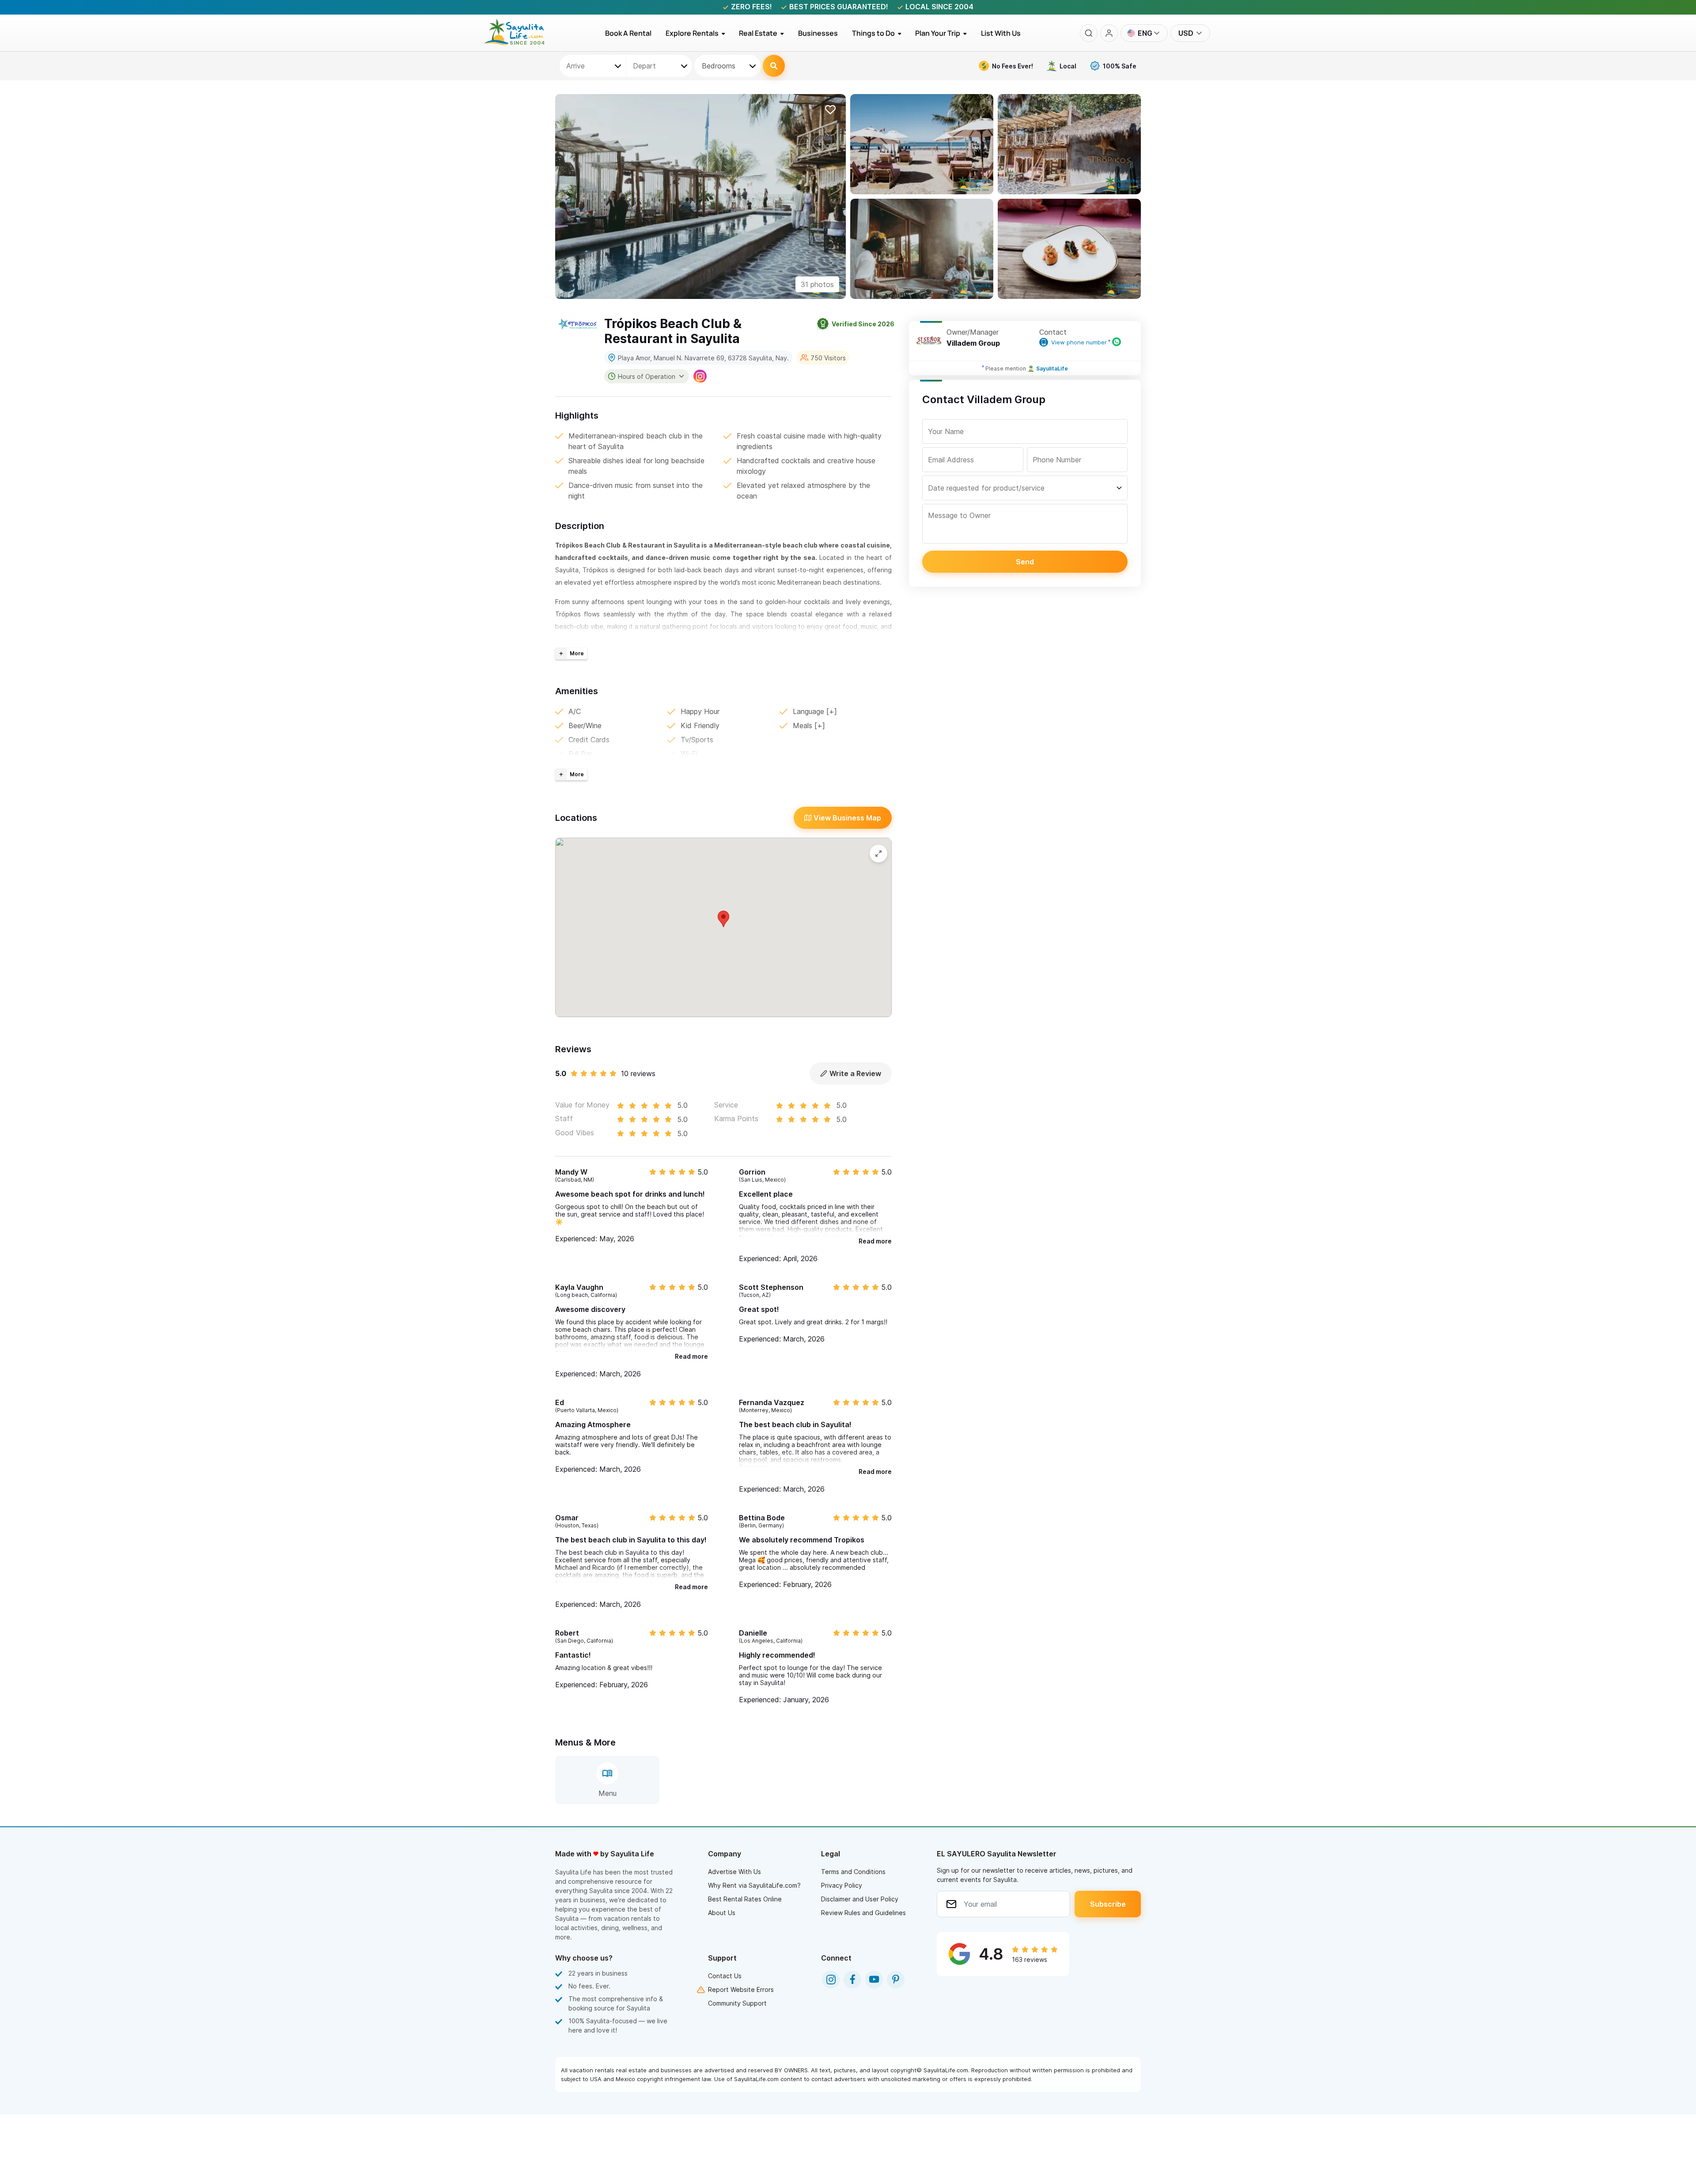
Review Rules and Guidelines (863, 1913)
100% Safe (1120, 66)
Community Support (737, 2003)
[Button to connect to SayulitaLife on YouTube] (874, 1980)
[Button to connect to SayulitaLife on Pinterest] (896, 1980)
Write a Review (855, 1073)
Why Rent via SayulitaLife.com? (754, 1885)
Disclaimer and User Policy (860, 1899)
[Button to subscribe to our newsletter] (1108, 1904)
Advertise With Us (734, 1872)
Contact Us (725, 1976)
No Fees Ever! (1013, 66)
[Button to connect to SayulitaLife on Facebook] (852, 1980)
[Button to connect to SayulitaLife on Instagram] (831, 1980)
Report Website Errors (741, 1989)
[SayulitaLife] (520, 43)
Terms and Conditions (853, 1872)
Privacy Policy (842, 1885)
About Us (722, 1913)
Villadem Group (973, 343)
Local (1068, 66)
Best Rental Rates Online (745, 1899)
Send (1025, 562)
